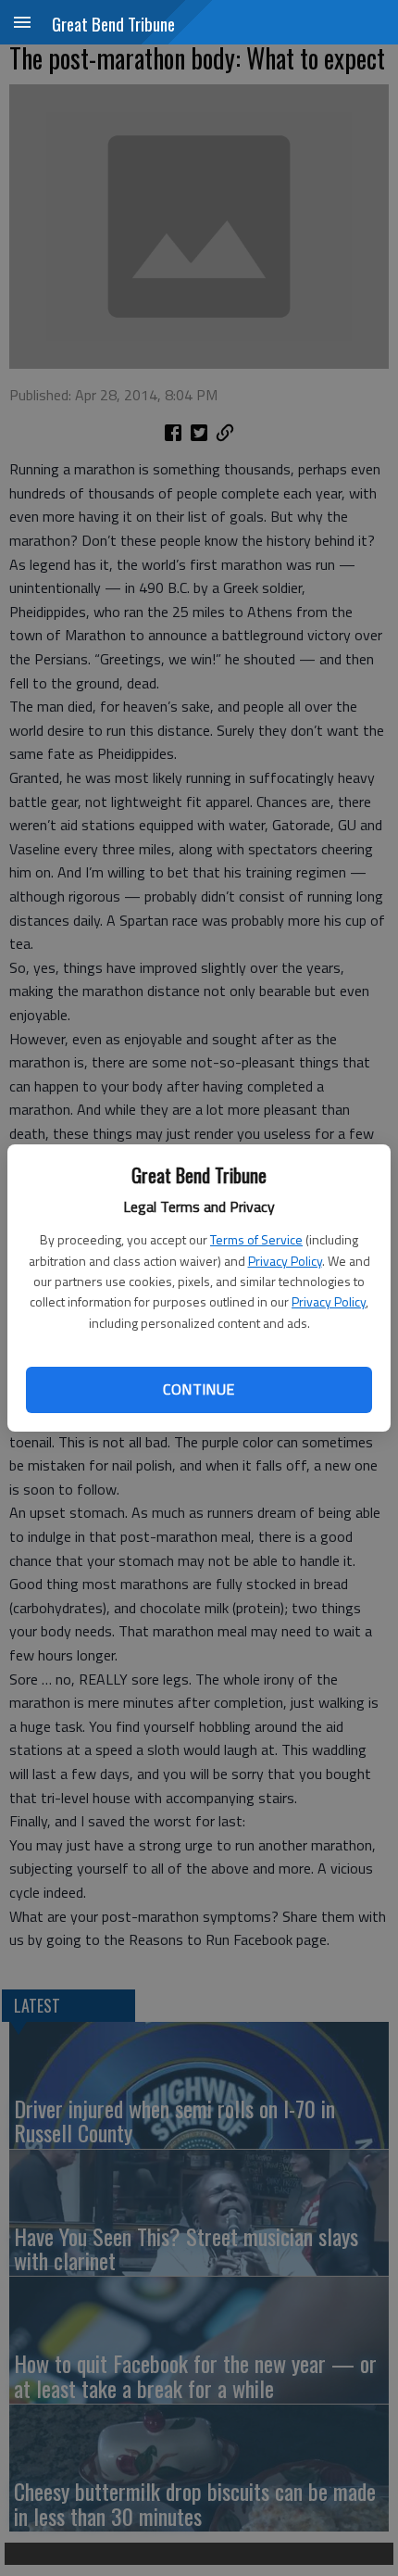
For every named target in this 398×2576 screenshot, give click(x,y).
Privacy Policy (285, 1261)
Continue (199, 1389)
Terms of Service (256, 1239)
